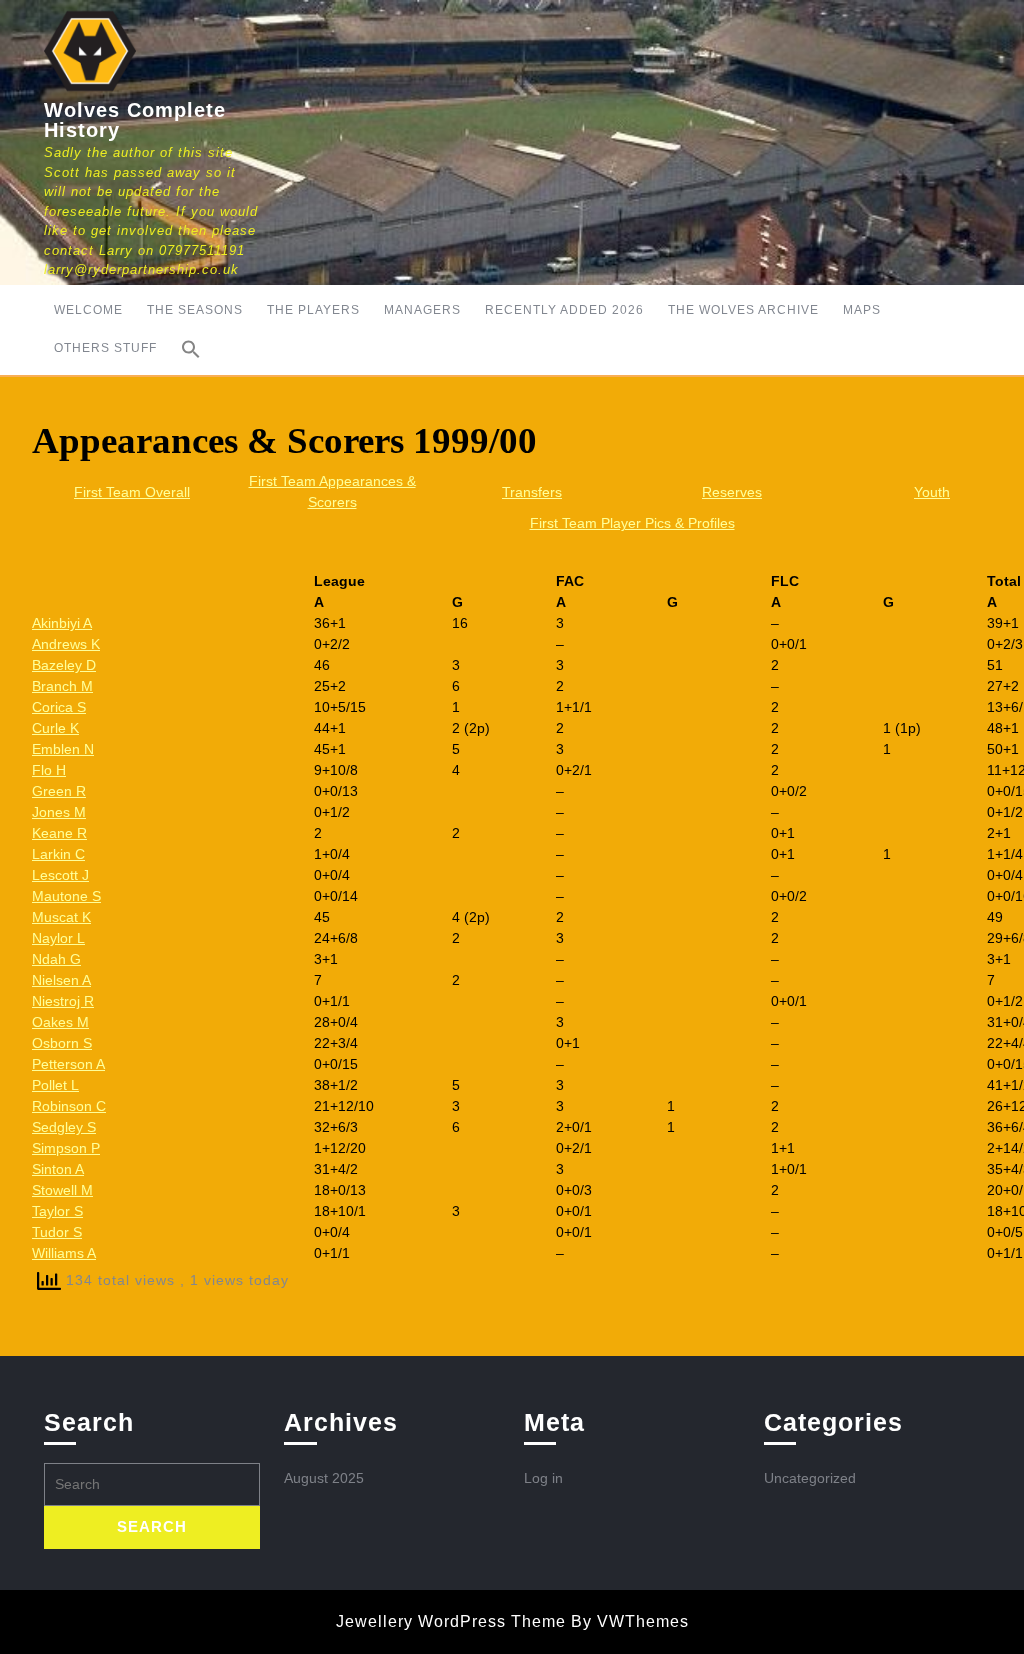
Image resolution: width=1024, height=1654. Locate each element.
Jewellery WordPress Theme (451, 1621)
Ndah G (56, 959)
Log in (543, 1478)
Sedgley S (64, 1127)
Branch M (62, 686)
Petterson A (68, 1064)
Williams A (64, 1253)
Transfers (532, 492)
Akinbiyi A (62, 623)
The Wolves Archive (743, 310)
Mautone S (66, 896)
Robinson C (69, 1106)
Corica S (59, 707)
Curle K (55, 728)
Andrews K (66, 644)
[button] (191, 349)
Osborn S (62, 1043)
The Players (313, 310)
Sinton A (58, 1169)
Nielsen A (61, 980)
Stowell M (62, 1190)
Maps (862, 310)
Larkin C (58, 854)
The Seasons (195, 310)
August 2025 (324, 1478)
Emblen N (63, 749)
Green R (59, 791)
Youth (932, 492)
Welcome (88, 310)
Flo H (49, 770)
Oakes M (60, 1022)
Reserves (732, 492)
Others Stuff (105, 348)
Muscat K (61, 917)
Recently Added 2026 (564, 310)
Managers (422, 310)
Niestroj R (63, 1001)
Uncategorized (810, 1478)
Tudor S (57, 1232)
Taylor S (57, 1211)
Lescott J (60, 875)
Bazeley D (64, 665)
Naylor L (58, 938)
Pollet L (55, 1085)
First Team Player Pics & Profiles (632, 523)
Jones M (59, 812)
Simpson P (66, 1148)
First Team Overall (132, 492)
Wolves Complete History (135, 120)
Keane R (59, 833)
